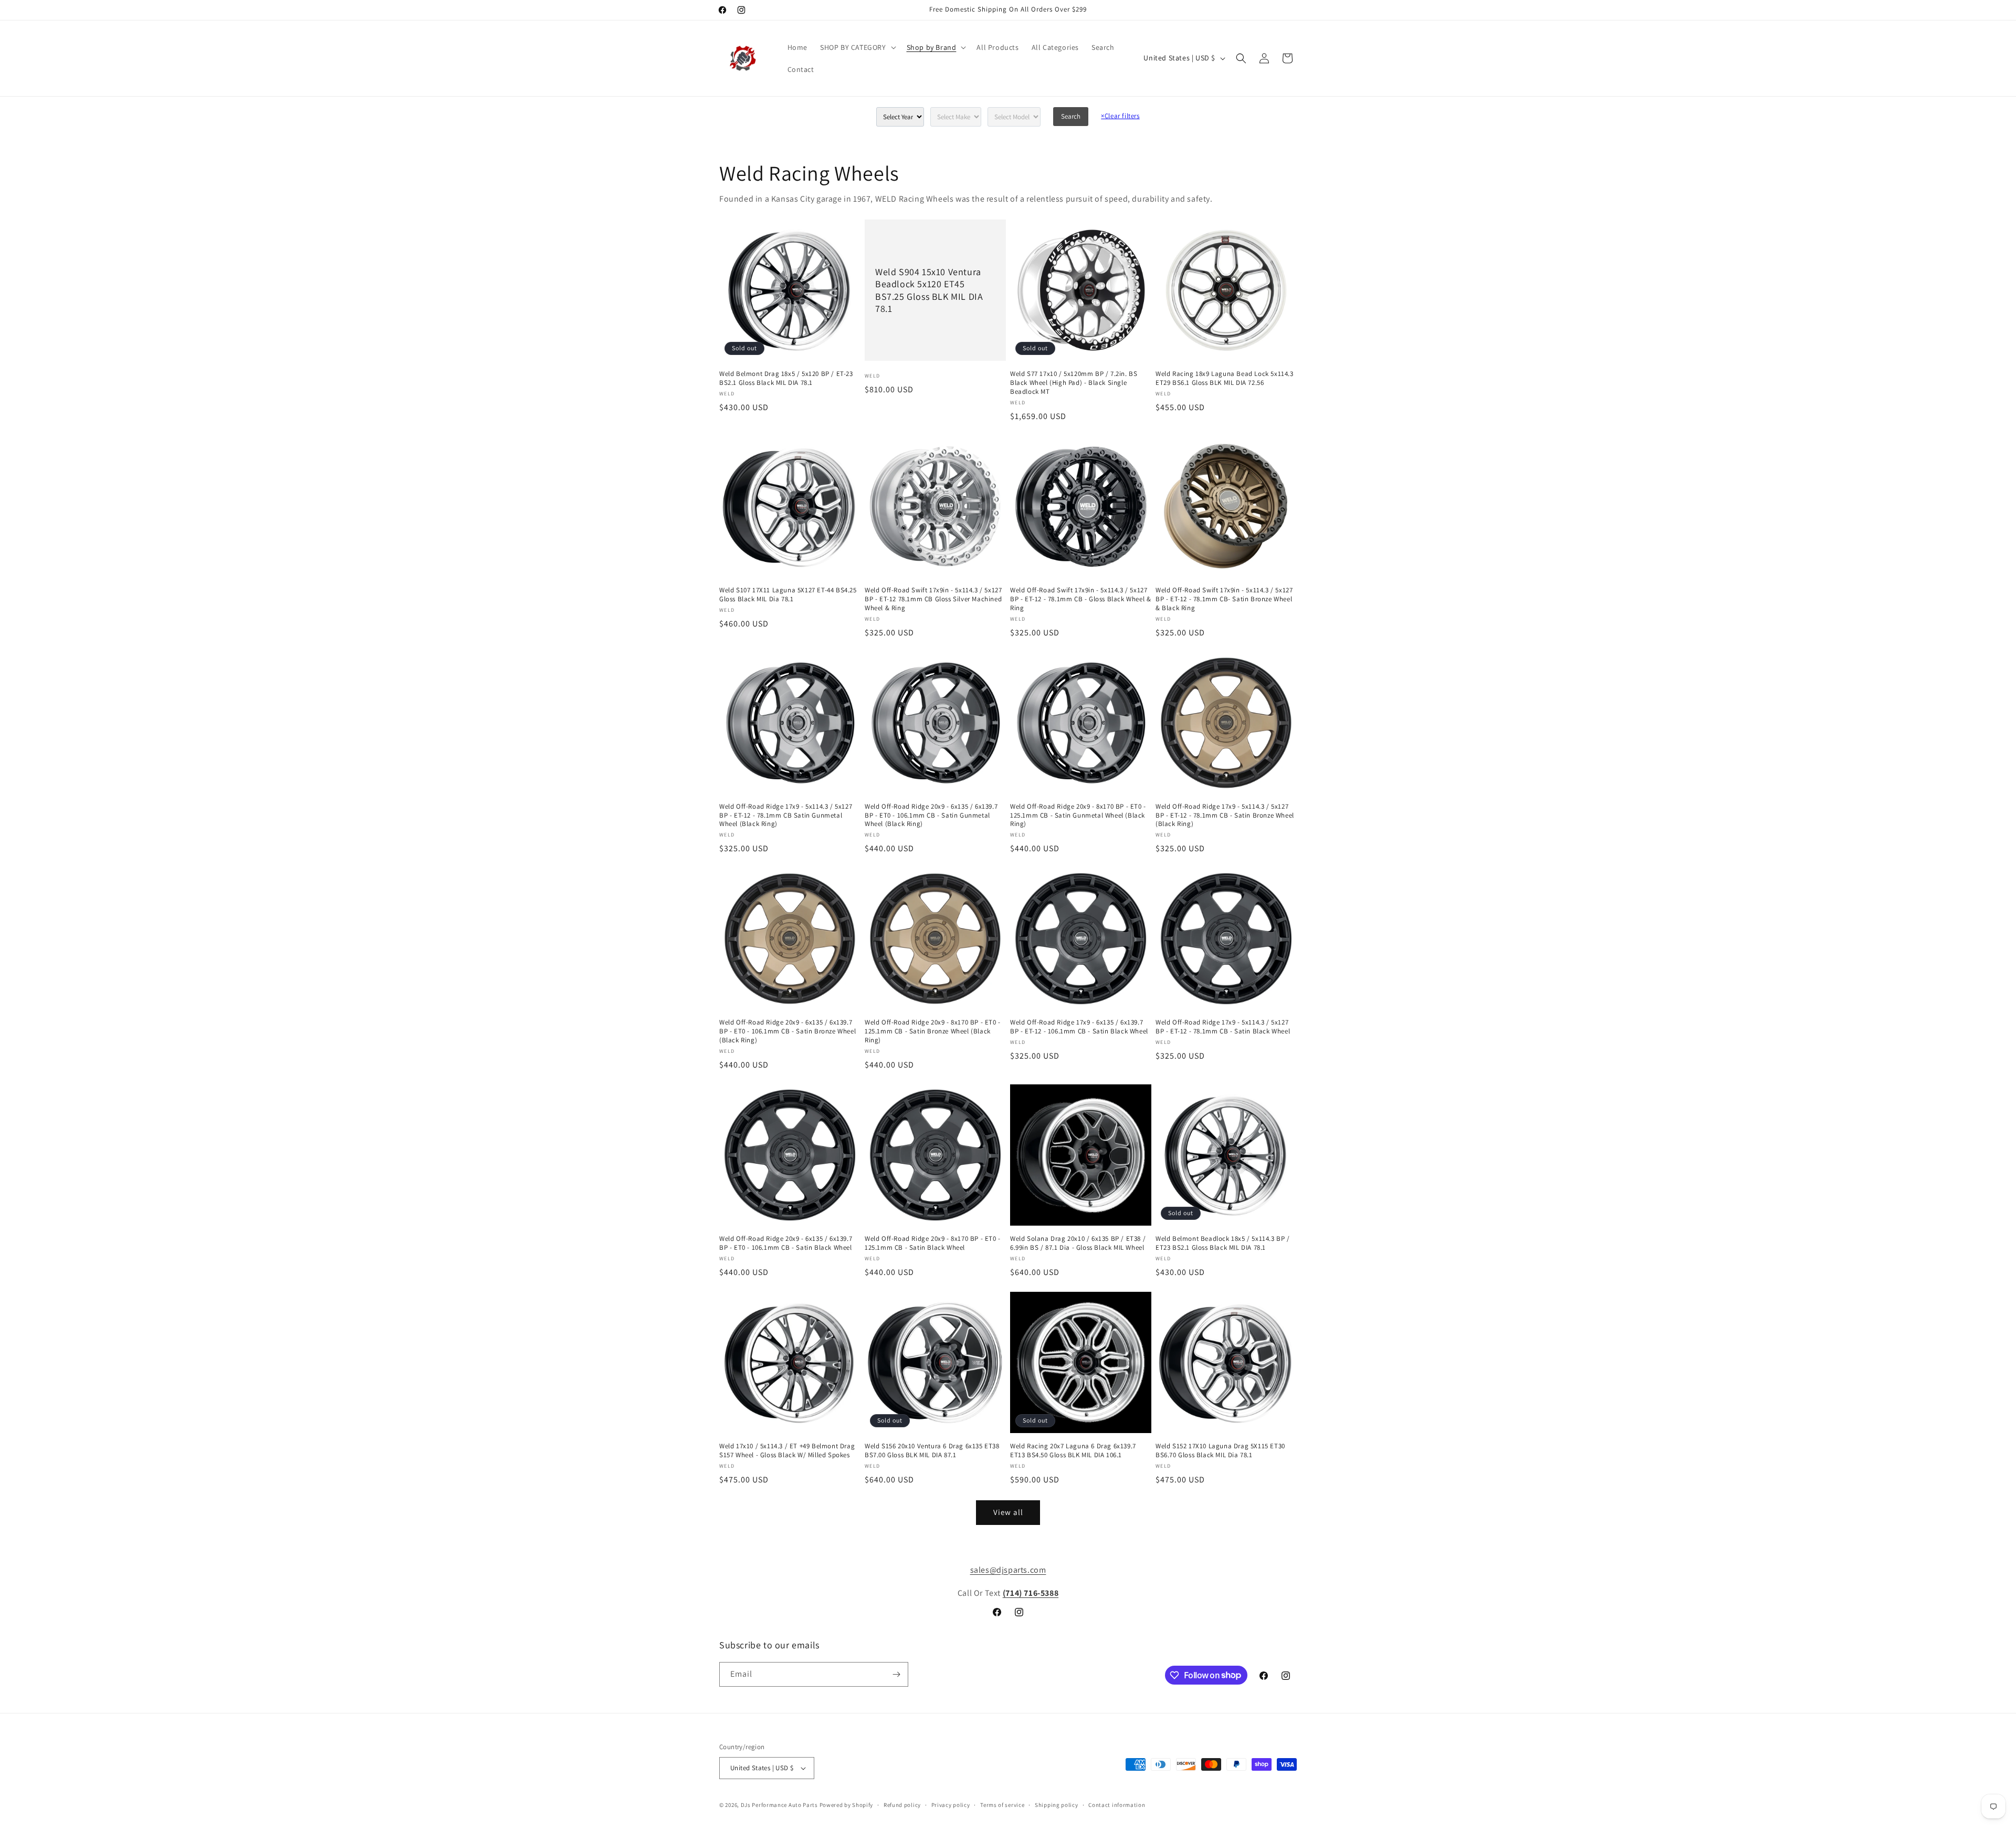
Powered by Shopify (847, 1805)
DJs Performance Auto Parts (779, 1805)
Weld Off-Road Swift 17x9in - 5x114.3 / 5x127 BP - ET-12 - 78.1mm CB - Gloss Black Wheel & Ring (1080, 599)
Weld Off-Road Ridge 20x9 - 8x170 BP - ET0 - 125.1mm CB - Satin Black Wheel (933, 1243)
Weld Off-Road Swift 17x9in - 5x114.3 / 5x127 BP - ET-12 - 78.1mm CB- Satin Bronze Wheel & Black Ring (1224, 599)
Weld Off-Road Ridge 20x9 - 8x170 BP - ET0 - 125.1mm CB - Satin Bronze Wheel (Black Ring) (933, 1031)
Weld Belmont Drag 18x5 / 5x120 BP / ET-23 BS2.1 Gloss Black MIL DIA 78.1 (786, 378)
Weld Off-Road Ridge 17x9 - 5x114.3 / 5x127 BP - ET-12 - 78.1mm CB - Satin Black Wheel (1223, 1027)
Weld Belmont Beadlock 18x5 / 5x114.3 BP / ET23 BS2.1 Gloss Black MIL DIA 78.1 (1223, 1243)
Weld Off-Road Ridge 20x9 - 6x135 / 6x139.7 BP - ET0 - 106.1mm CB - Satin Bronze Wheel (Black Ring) (787, 1031)
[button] (857, 47)
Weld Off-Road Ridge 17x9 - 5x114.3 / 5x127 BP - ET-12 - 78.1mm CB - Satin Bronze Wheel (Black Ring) (1225, 816)
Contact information (1117, 1805)
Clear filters (1120, 116)
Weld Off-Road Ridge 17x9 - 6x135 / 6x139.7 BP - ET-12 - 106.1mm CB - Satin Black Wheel (1079, 1027)
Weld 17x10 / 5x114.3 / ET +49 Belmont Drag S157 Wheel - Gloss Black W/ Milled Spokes (787, 1451)
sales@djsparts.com (1008, 1570)
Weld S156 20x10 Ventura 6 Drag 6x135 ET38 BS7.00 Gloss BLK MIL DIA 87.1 (932, 1451)
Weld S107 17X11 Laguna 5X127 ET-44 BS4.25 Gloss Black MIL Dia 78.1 (788, 595)
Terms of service (1002, 1805)
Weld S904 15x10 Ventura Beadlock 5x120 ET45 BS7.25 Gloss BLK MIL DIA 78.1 (929, 290)
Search (1071, 116)
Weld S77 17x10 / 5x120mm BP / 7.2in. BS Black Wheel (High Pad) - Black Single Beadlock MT (1074, 383)
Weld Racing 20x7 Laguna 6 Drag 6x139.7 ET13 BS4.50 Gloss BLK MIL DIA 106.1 (1073, 1451)
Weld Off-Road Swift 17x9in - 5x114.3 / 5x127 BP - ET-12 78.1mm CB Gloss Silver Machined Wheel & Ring (933, 599)
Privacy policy (951, 1805)
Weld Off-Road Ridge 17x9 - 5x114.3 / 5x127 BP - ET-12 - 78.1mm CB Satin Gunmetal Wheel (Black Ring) (786, 816)
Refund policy (902, 1805)
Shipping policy (1057, 1805)
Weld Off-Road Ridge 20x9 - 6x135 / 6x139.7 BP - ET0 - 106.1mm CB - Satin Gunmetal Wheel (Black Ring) (931, 816)
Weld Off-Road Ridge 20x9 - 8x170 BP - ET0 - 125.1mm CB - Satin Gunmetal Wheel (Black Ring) (1078, 816)
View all (1008, 1512)
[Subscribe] (896, 1674)
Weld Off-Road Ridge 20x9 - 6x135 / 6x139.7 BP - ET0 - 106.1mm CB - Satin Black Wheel (786, 1243)
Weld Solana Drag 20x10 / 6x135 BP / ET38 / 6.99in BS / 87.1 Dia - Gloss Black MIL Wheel (1078, 1243)
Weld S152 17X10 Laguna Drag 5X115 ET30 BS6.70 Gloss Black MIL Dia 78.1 (1220, 1451)
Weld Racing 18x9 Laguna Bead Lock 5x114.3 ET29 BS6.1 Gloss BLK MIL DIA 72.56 (1225, 378)
